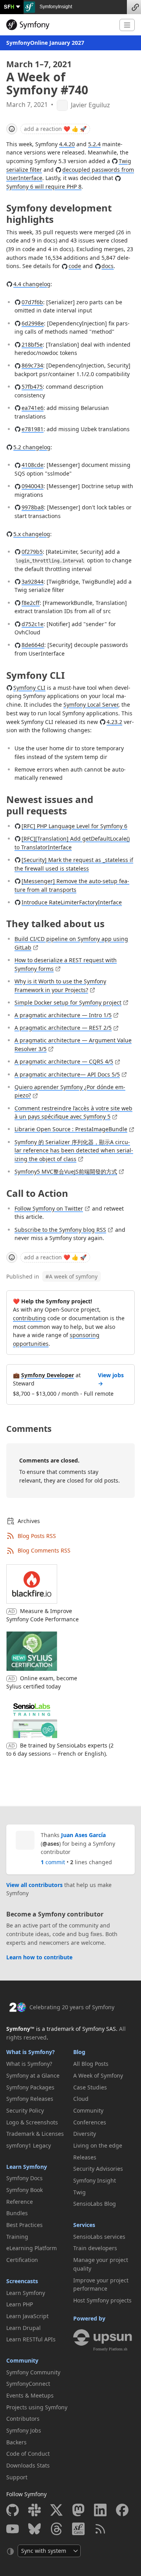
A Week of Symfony (98, 2075)
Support (17, 2477)
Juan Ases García (83, 1835)
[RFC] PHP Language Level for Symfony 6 (74, 826)
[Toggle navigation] (127, 25)
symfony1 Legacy (29, 2145)
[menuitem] (37, 2064)
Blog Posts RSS (37, 1536)
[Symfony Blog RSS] (100, 2529)
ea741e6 (33, 408)
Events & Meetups (30, 2395)
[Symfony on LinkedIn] (100, 2510)
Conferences (90, 2122)
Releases (85, 2157)
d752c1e (33, 624)
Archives (29, 1521)
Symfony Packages (30, 2087)
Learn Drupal (23, 2328)
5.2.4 (94, 144)
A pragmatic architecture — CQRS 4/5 (64, 1061)
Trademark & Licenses (35, 2134)
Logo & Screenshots (32, 2122)
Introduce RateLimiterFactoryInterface (72, 902)
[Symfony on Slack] (34, 2510)
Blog (79, 2052)
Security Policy (25, 2110)
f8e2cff (31, 603)
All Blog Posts (91, 2064)
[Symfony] (60, 25)
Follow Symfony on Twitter (49, 1208)
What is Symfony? (31, 2052)
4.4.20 (67, 144)
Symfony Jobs (24, 2430)
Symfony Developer (48, 1375)
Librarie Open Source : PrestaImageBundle (71, 1129)
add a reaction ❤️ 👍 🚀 (55, 129)
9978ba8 (33, 507)
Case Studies (90, 2087)
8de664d (33, 645)
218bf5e (32, 345)
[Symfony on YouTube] (13, 2529)
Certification (22, 2260)
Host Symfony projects (102, 2300)
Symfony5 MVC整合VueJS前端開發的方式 (66, 1171)
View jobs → (111, 1379)
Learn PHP (20, 2304)
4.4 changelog (32, 284)
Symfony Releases (30, 2099)
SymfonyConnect (28, 2384)
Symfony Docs (24, 2178)
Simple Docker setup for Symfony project (68, 1002)
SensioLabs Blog (95, 2204)
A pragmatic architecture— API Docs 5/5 (67, 1074)
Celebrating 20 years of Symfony (72, 2007)
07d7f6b (32, 302)
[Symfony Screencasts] (78, 2529)
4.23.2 (114, 722)
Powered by (89, 2318)
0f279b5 (32, 552)
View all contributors (34, 1885)
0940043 (33, 486)
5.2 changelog (32, 447)
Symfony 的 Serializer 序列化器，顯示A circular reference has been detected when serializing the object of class (74, 1150)
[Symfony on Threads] (56, 2529)
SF (9, 6)
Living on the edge (98, 2145)
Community (22, 2360)
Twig (80, 2192)
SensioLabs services (99, 2237)
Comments (29, 1429)
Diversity (85, 2134)
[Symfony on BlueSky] (34, 2529)
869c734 (32, 365)
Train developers (95, 2248)
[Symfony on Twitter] (56, 2510)
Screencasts (22, 2281)
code (75, 266)
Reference (20, 2202)
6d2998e (33, 323)
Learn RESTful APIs (31, 2339)
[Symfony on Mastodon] (78, 2510)
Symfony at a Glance (33, 2075)
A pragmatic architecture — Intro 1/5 (63, 1015)
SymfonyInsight (55, 7)
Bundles (17, 2213)
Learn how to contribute (39, 1957)
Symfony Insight (95, 2180)
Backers (16, 2442)
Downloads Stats (28, 2465)
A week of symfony (71, 1276)
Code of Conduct (28, 2454)
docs (108, 266)
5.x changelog (32, 534)
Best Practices (24, 2225)
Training (17, 2237)
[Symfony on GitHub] (13, 2510)
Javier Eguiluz (90, 105)
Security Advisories (98, 2169)
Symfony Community (33, 2372)
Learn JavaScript (27, 2316)
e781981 (33, 429)
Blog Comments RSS (44, 1550)
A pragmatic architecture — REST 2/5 (63, 1028)
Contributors (23, 2419)
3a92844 (33, 582)
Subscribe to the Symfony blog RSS (60, 1230)
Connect (134, 7)
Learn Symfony (27, 2167)
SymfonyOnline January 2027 (45, 43)
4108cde (33, 465)
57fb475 (32, 387)
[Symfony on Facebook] (122, 2510)
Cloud (81, 2099)
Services (84, 2225)
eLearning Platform (32, 2248)
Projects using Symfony (37, 2407)
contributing (29, 1318)
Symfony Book (24, 2190)
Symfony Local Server (91, 705)
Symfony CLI (29, 688)
